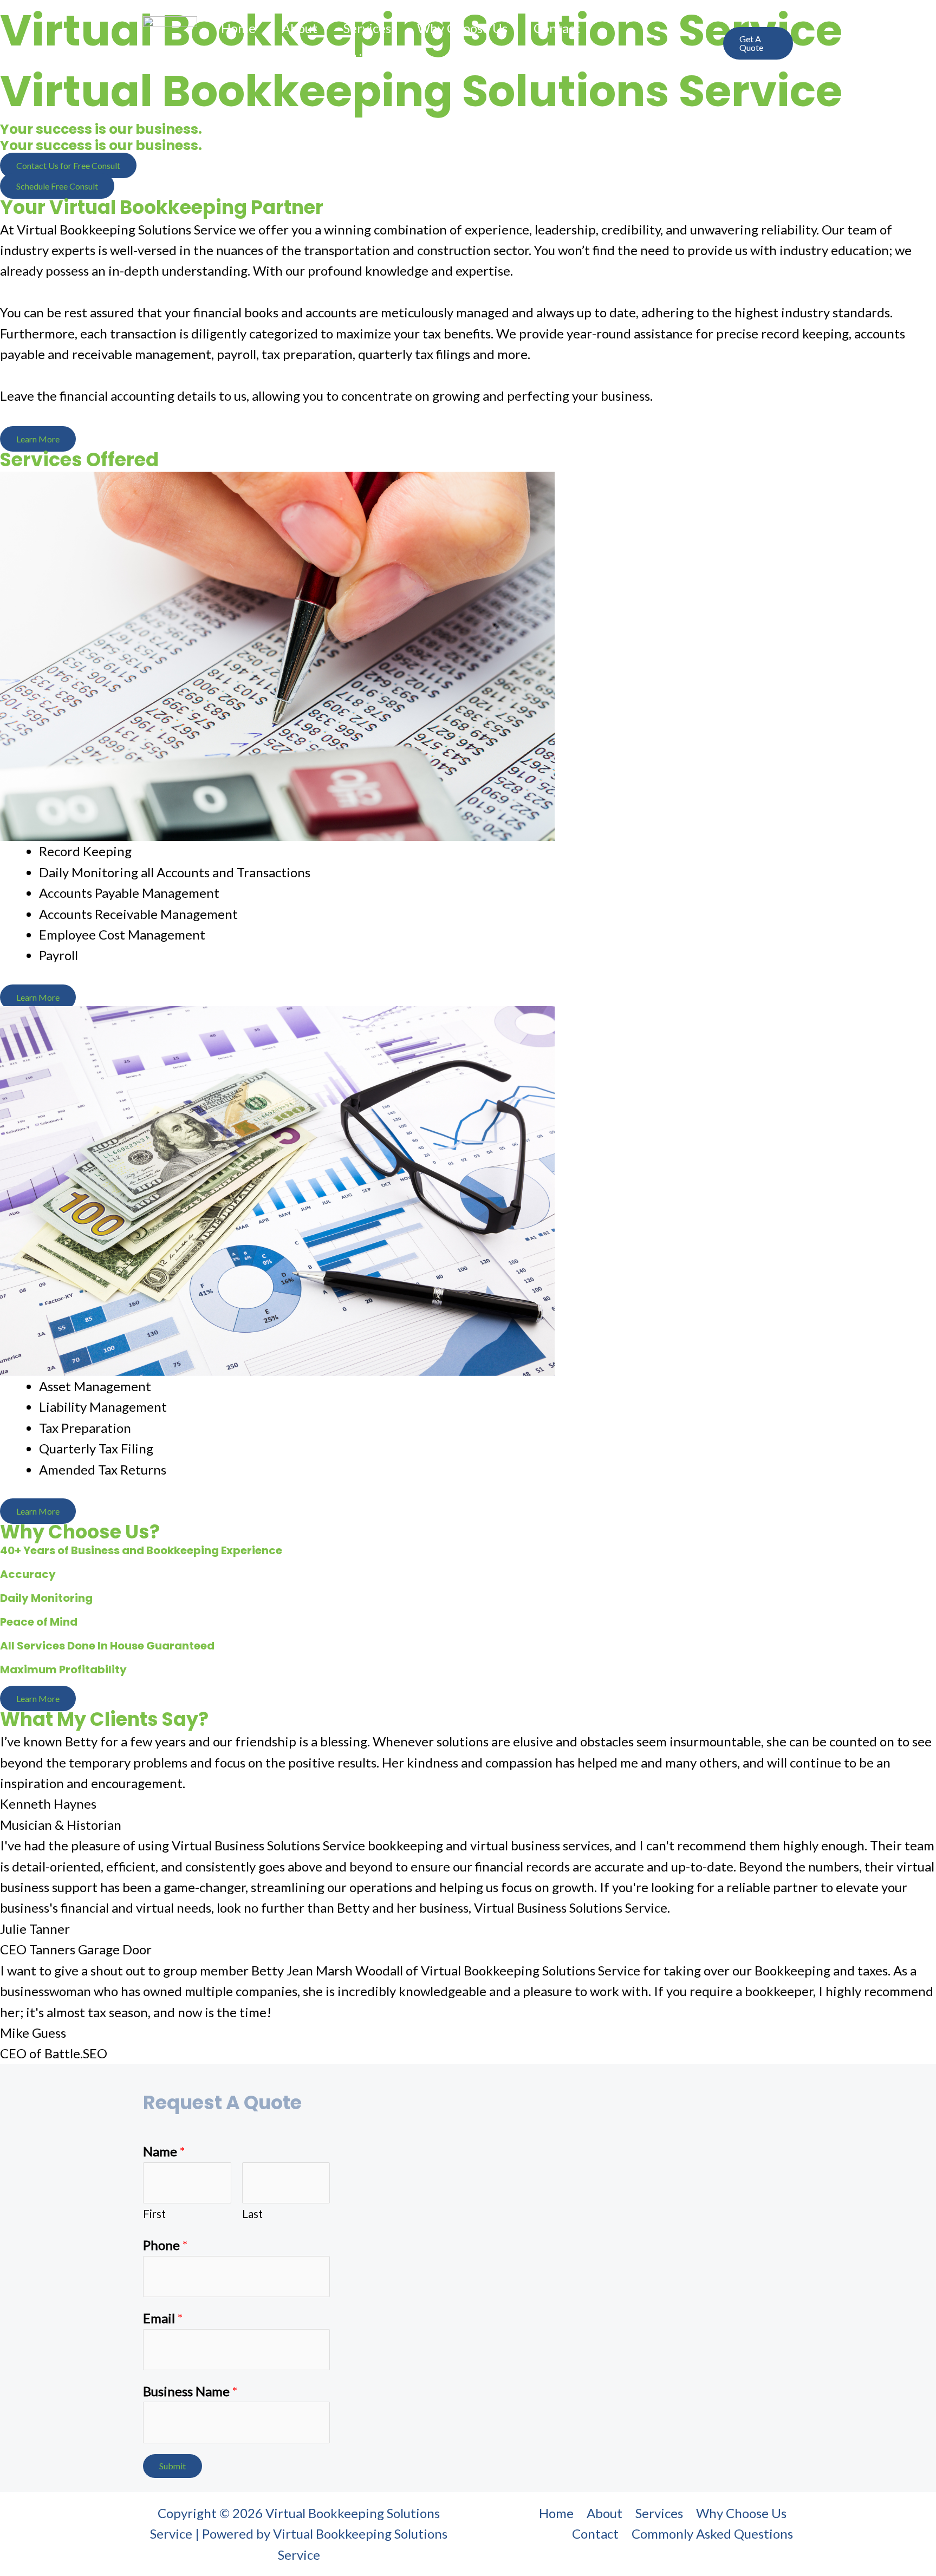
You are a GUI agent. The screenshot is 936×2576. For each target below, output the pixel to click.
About (300, 28)
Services (367, 28)
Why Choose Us (462, 28)
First (154, 2214)
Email (163, 2318)
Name (164, 2151)
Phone (165, 2245)
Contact (557, 28)
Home (238, 28)
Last (252, 2214)
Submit (173, 2466)
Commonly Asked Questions (302, 58)
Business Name (190, 2391)
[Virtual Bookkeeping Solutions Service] (170, 41)
